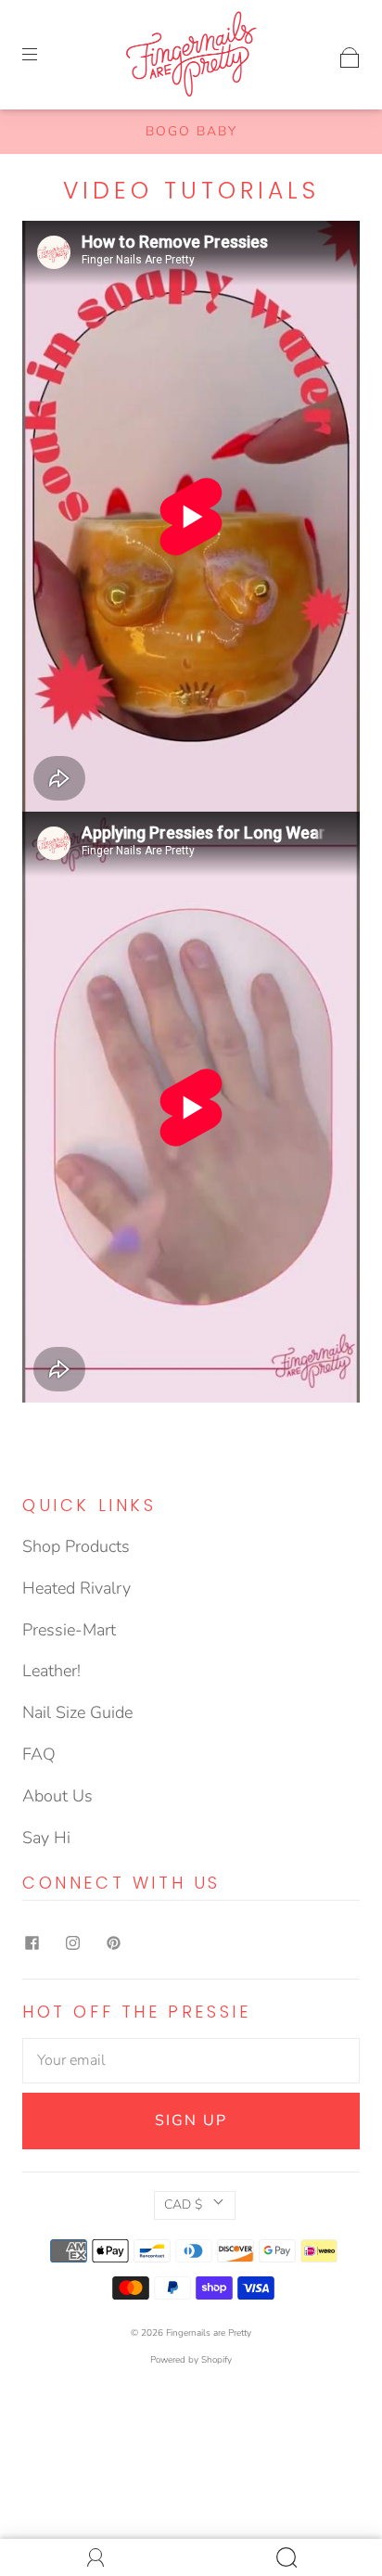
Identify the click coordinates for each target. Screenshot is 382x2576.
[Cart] (350, 54)
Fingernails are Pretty (209, 2333)
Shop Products (76, 1546)
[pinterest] (113, 1943)
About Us (57, 1796)
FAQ (39, 1754)
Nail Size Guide (77, 1712)
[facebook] (32, 1943)
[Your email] (191, 2061)
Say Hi (46, 1838)
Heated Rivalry (76, 1588)
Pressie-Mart (69, 1630)
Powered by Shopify (191, 2360)
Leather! (51, 1671)
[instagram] (72, 1943)
